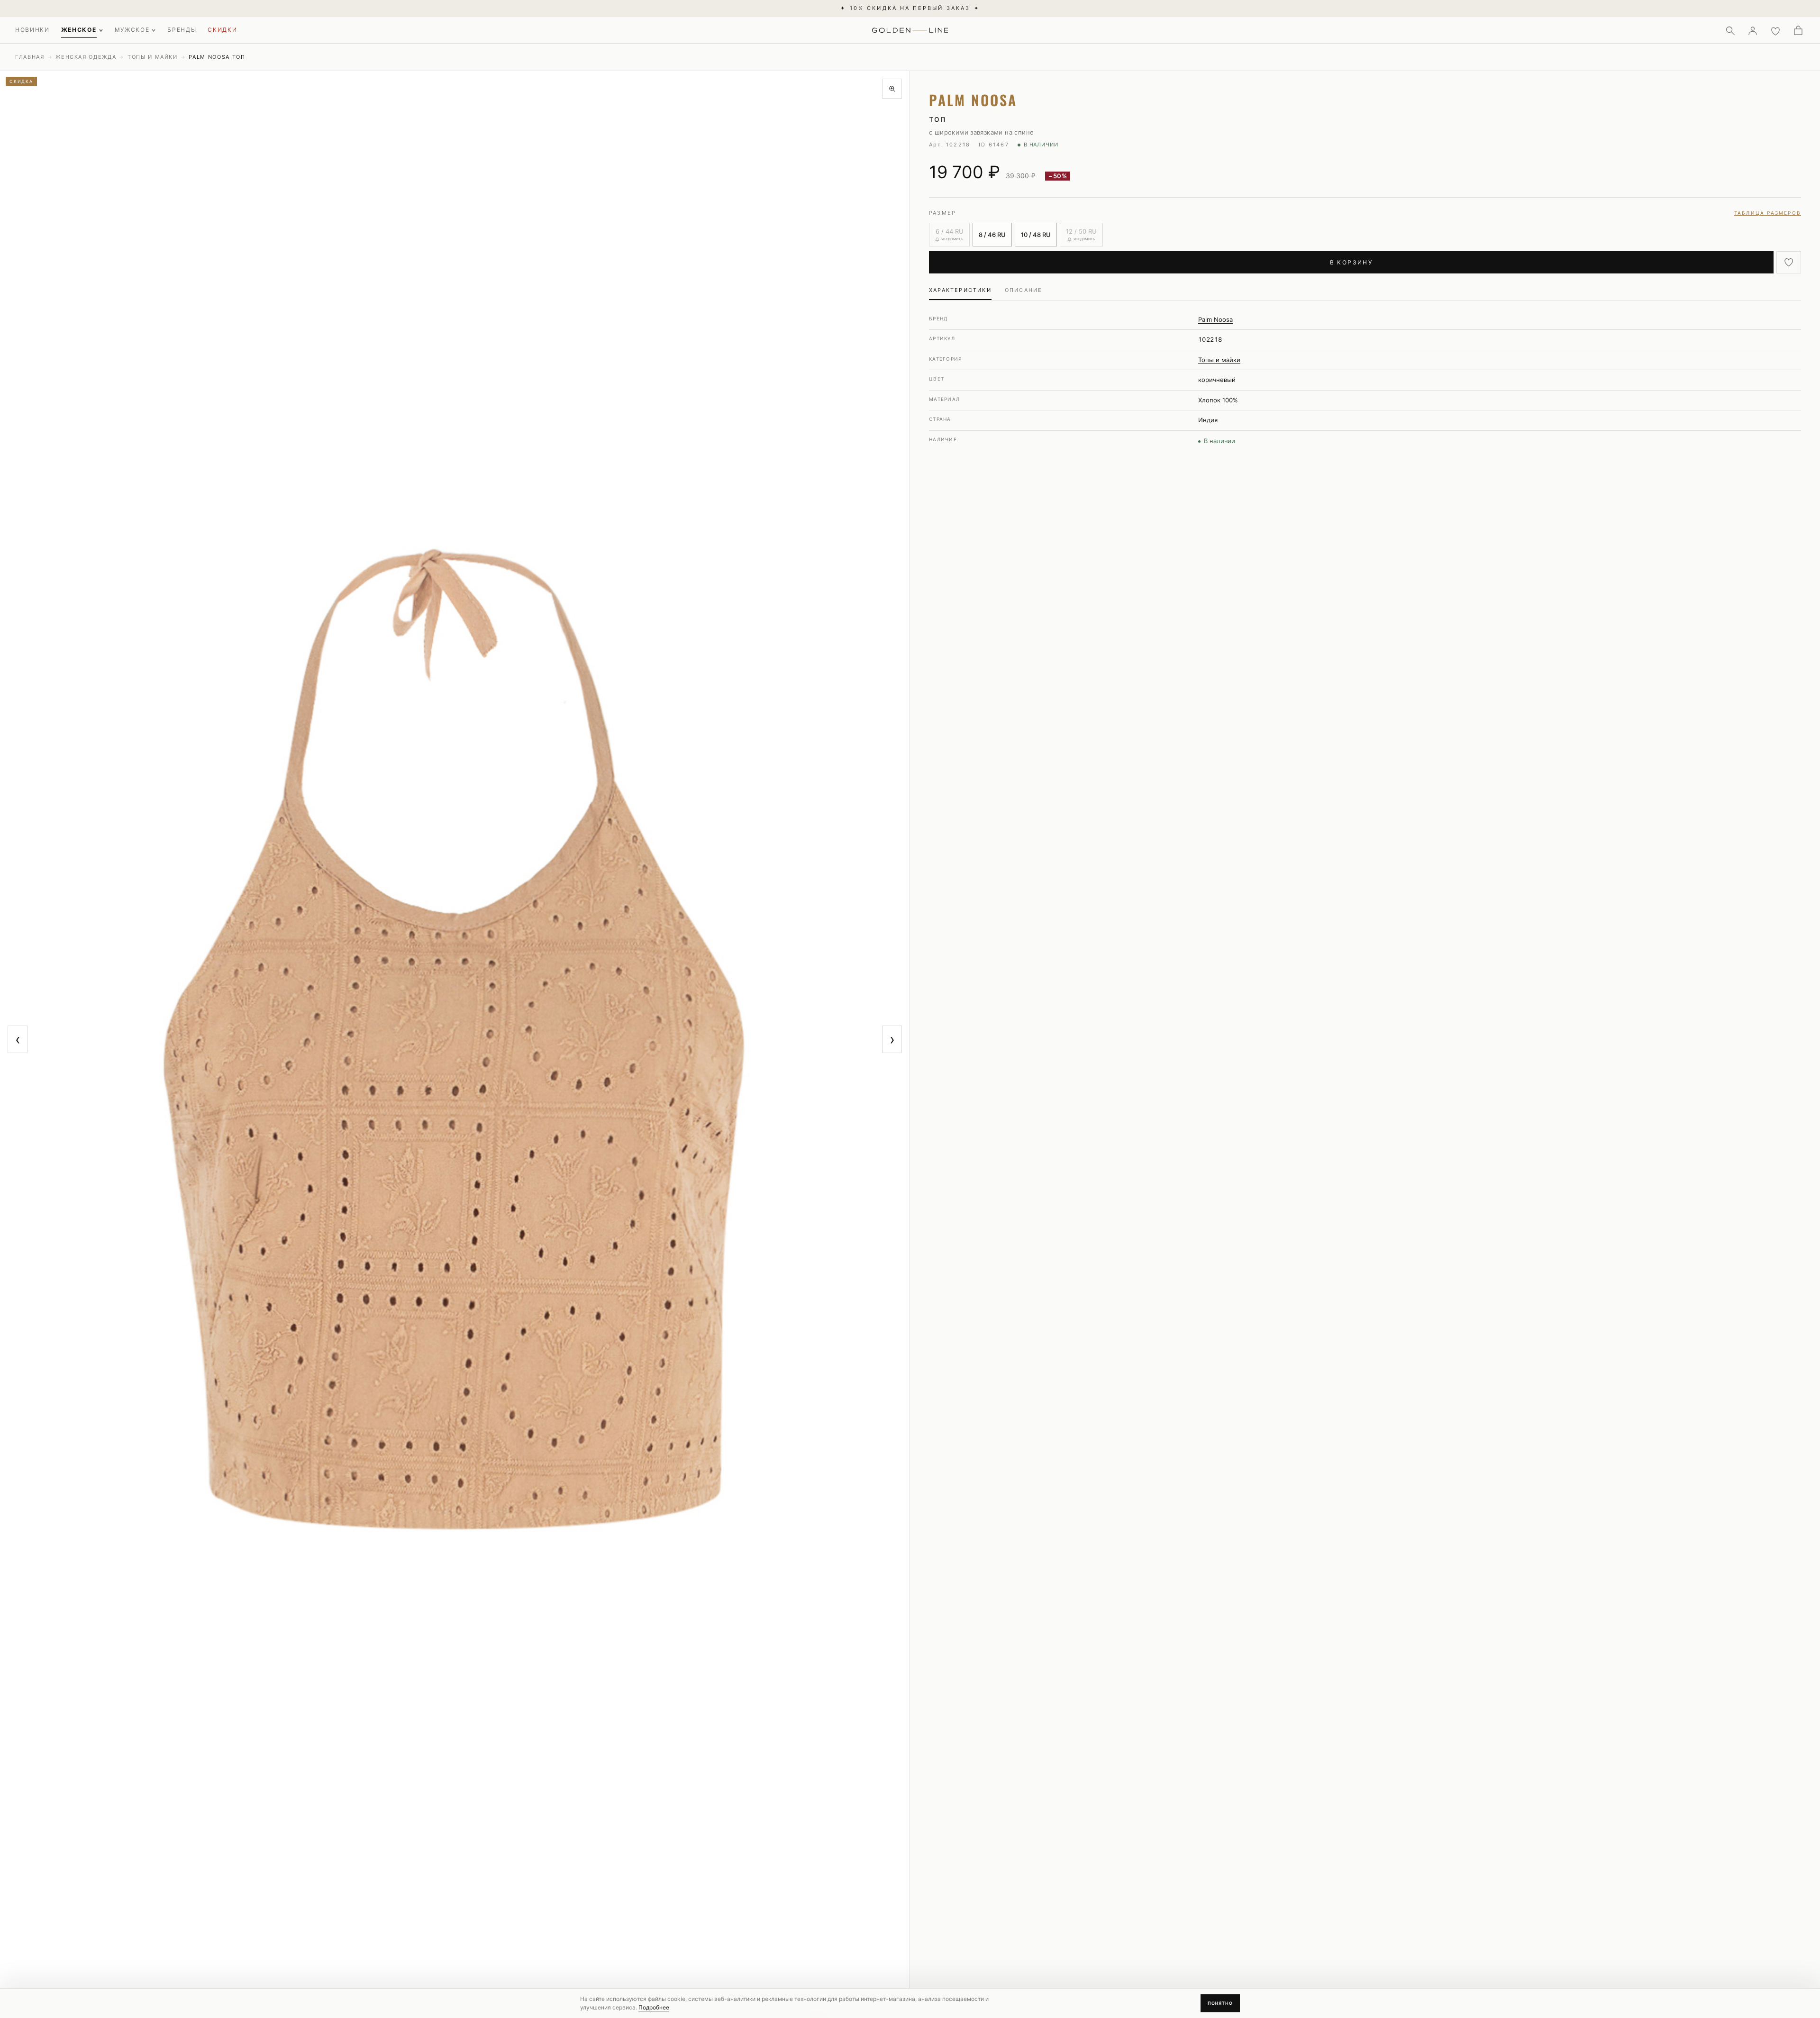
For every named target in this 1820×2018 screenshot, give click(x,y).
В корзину (1351, 262)
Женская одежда (86, 57)
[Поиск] (1730, 30)
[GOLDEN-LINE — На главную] (910, 28)
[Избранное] (1775, 30)
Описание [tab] (1024, 290)
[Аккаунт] (1753, 30)
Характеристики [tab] (960, 290)
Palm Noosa (1215, 319)
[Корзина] (1798, 30)
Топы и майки (153, 57)
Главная (30, 57)
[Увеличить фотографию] (892, 89)
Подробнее (654, 2007)
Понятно (1220, 2003)
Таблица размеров (1768, 213)
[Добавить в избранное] (1789, 262)
